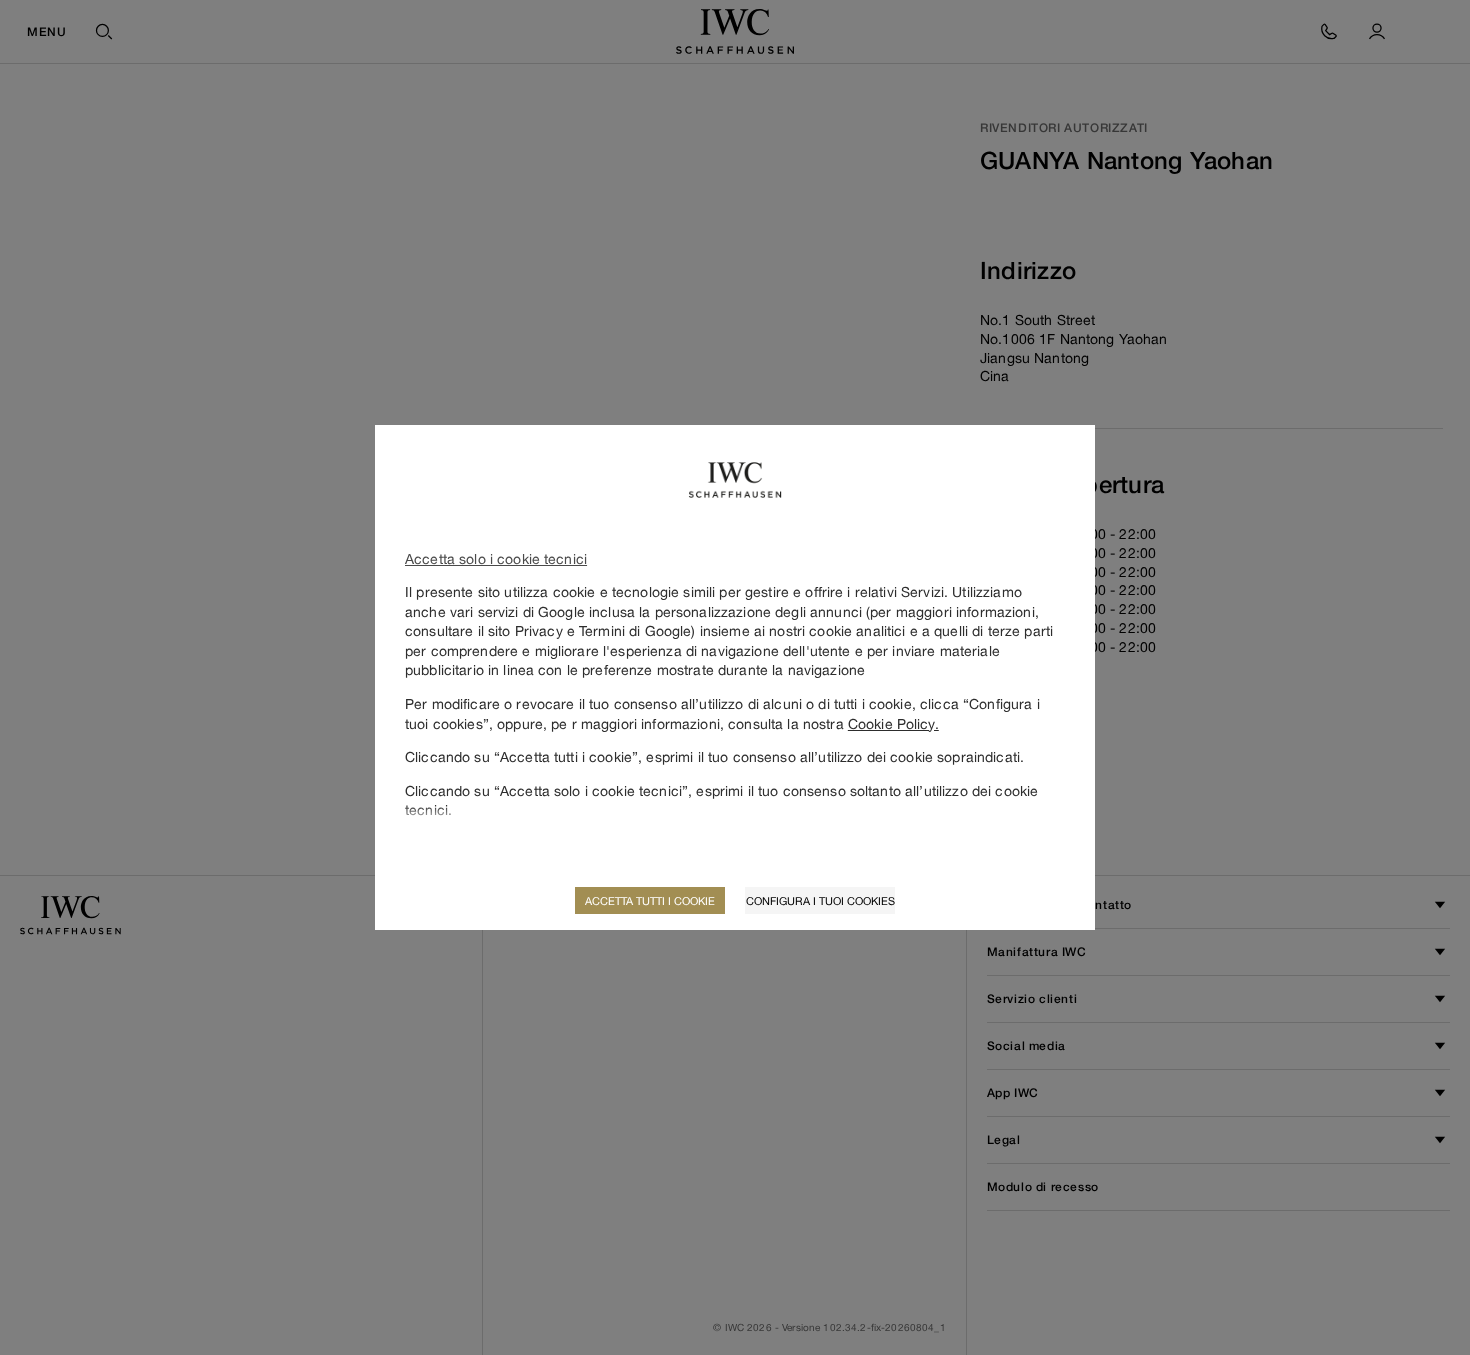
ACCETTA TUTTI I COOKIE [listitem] (650, 900)
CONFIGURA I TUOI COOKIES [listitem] (820, 900)
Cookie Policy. (893, 723)
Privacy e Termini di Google (603, 630)
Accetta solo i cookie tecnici (496, 558)
